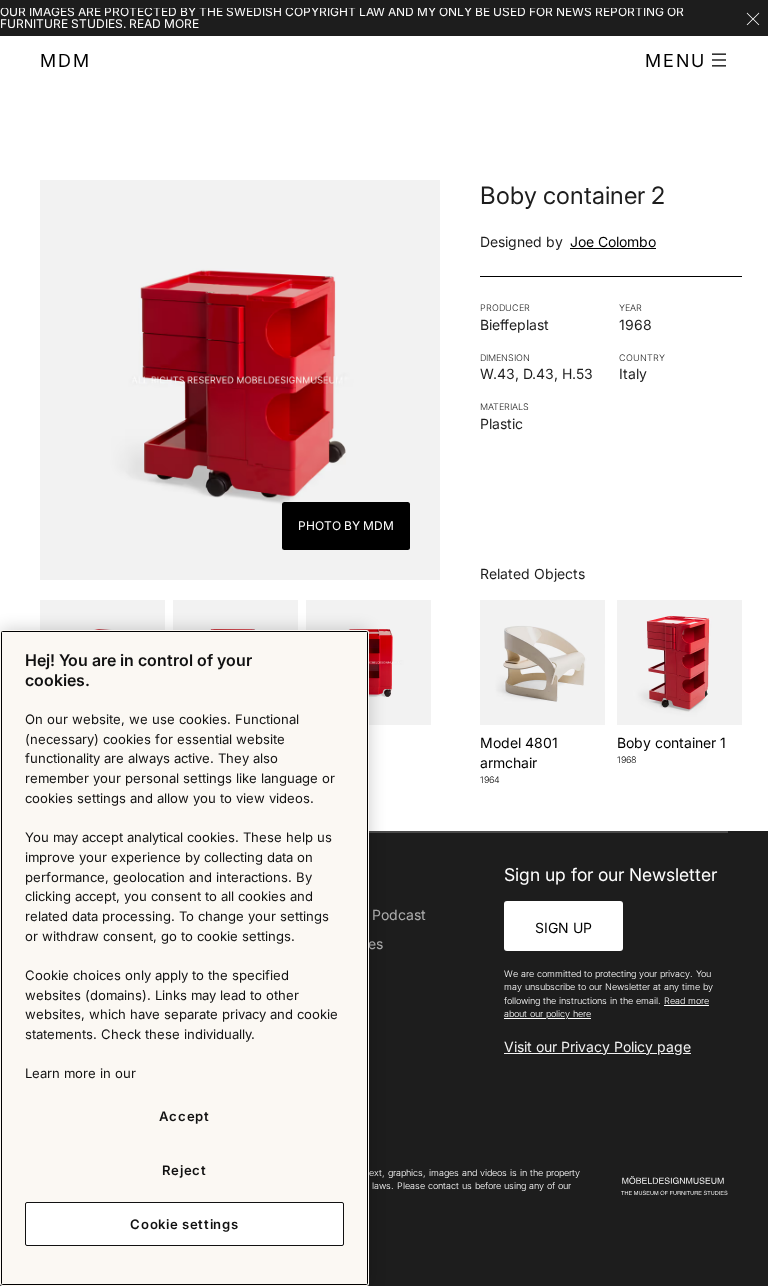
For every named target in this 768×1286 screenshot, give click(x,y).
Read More (164, 23)
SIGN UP (563, 927)
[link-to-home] (674, 1186)
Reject (184, 1170)
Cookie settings (184, 1224)
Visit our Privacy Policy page (597, 1046)
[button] (686, 61)
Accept (184, 1116)
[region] (184, 958)
